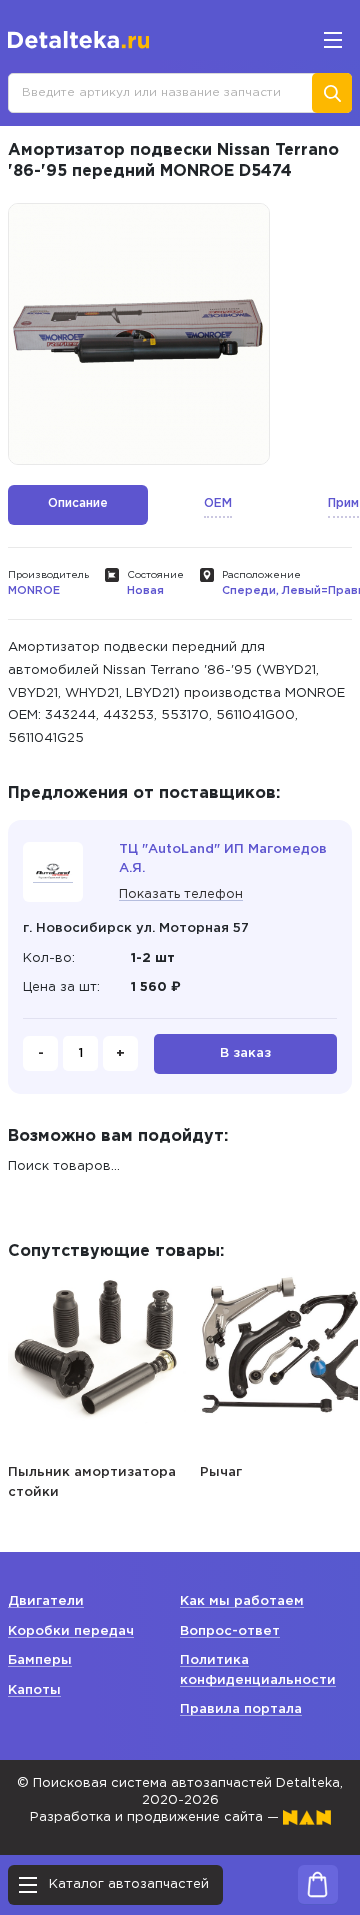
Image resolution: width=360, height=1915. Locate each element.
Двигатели (46, 1601)
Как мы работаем (242, 1601)
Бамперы (40, 1660)
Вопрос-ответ (230, 1631)
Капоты (34, 1690)
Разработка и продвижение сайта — (156, 1817)
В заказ (245, 1053)
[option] (139, 334)
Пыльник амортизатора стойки (92, 1482)
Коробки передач (71, 1631)
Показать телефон (181, 894)
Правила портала (241, 1709)
